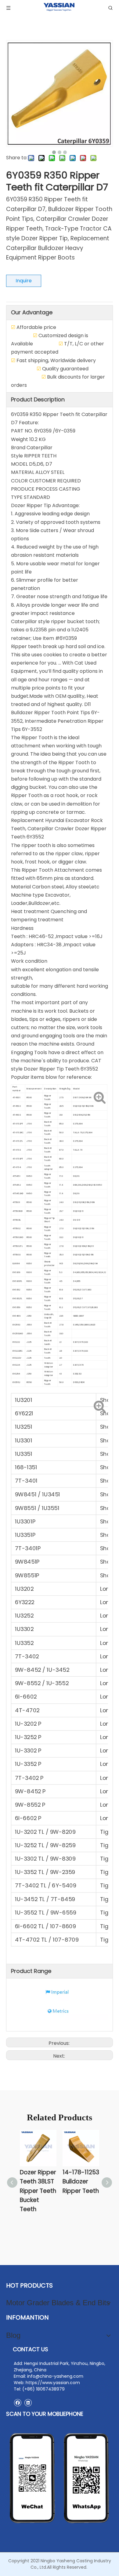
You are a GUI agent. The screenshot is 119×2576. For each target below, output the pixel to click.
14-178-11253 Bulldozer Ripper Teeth (81, 2182)
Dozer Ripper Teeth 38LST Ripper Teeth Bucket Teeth (38, 2191)
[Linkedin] (28, 2403)
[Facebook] (18, 2403)
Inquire (24, 281)
